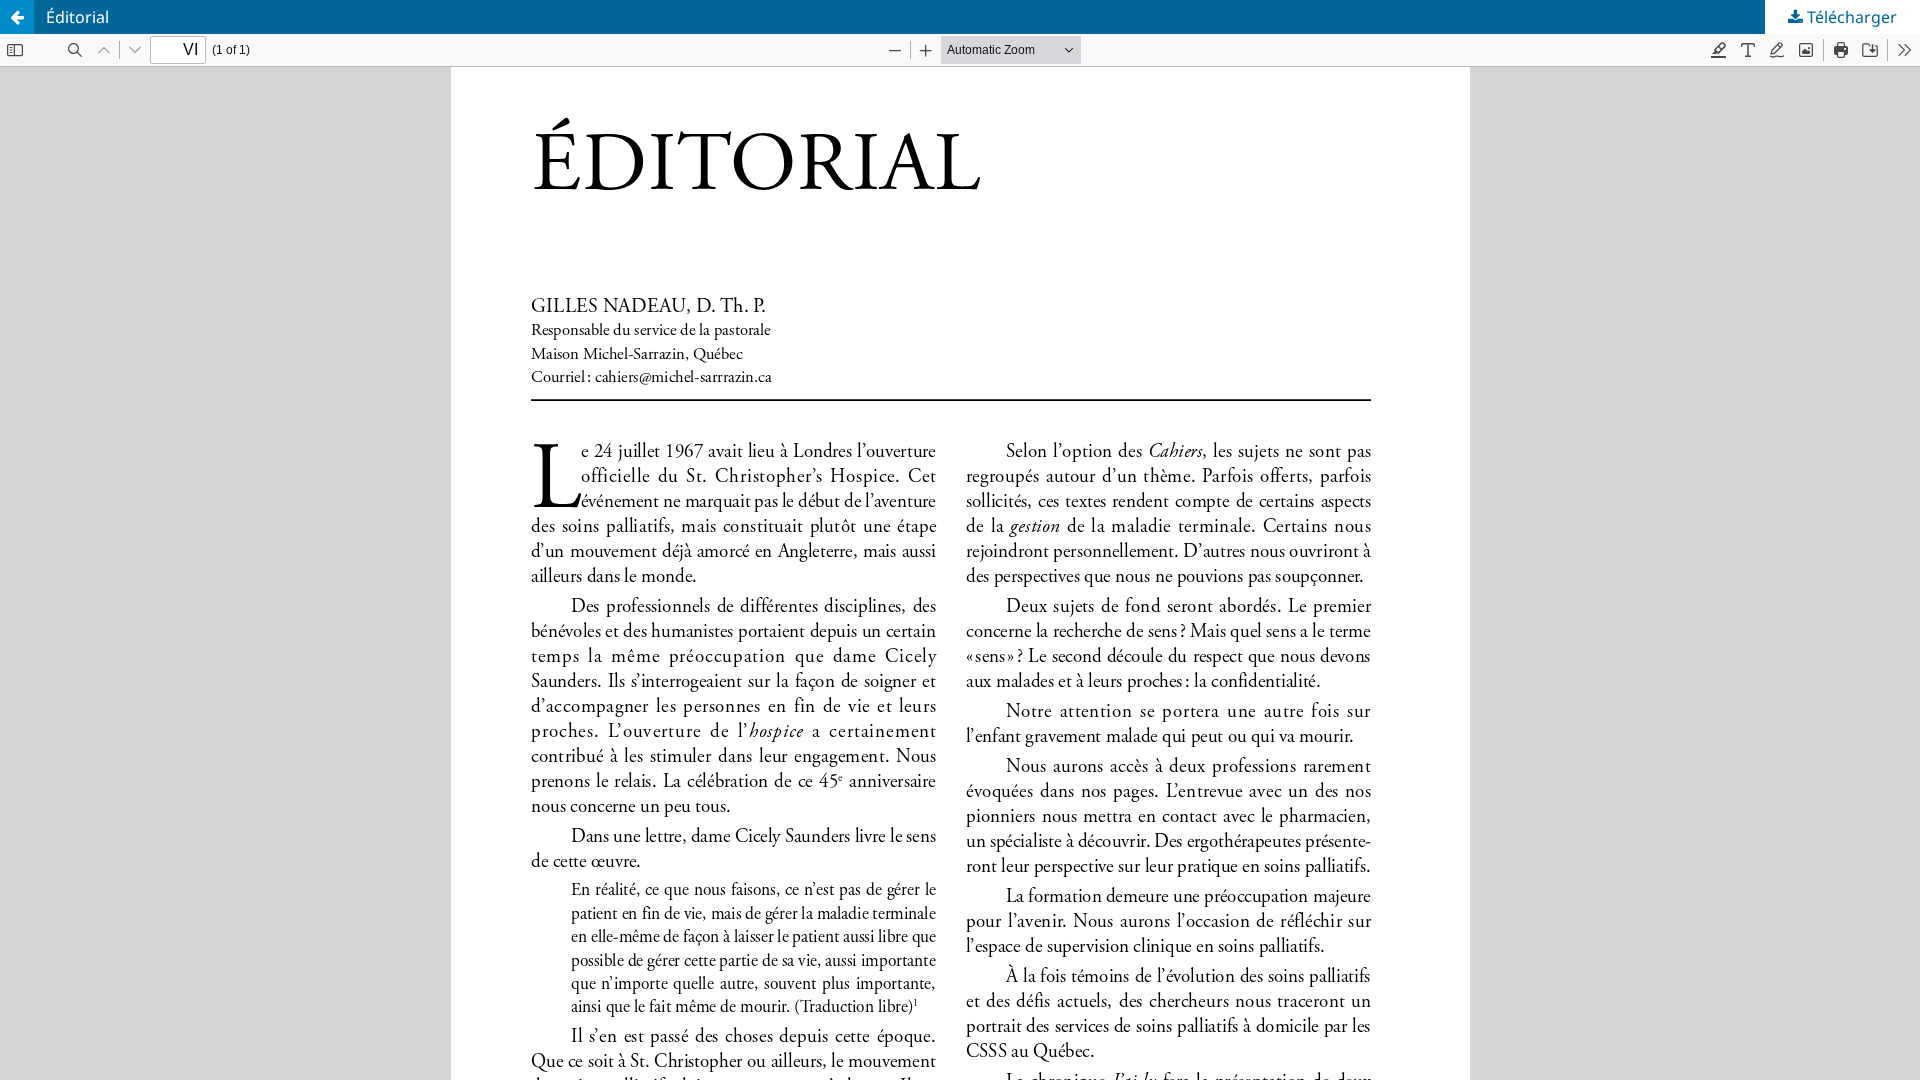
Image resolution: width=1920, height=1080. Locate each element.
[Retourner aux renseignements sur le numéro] (17, 17)
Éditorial (77, 17)
